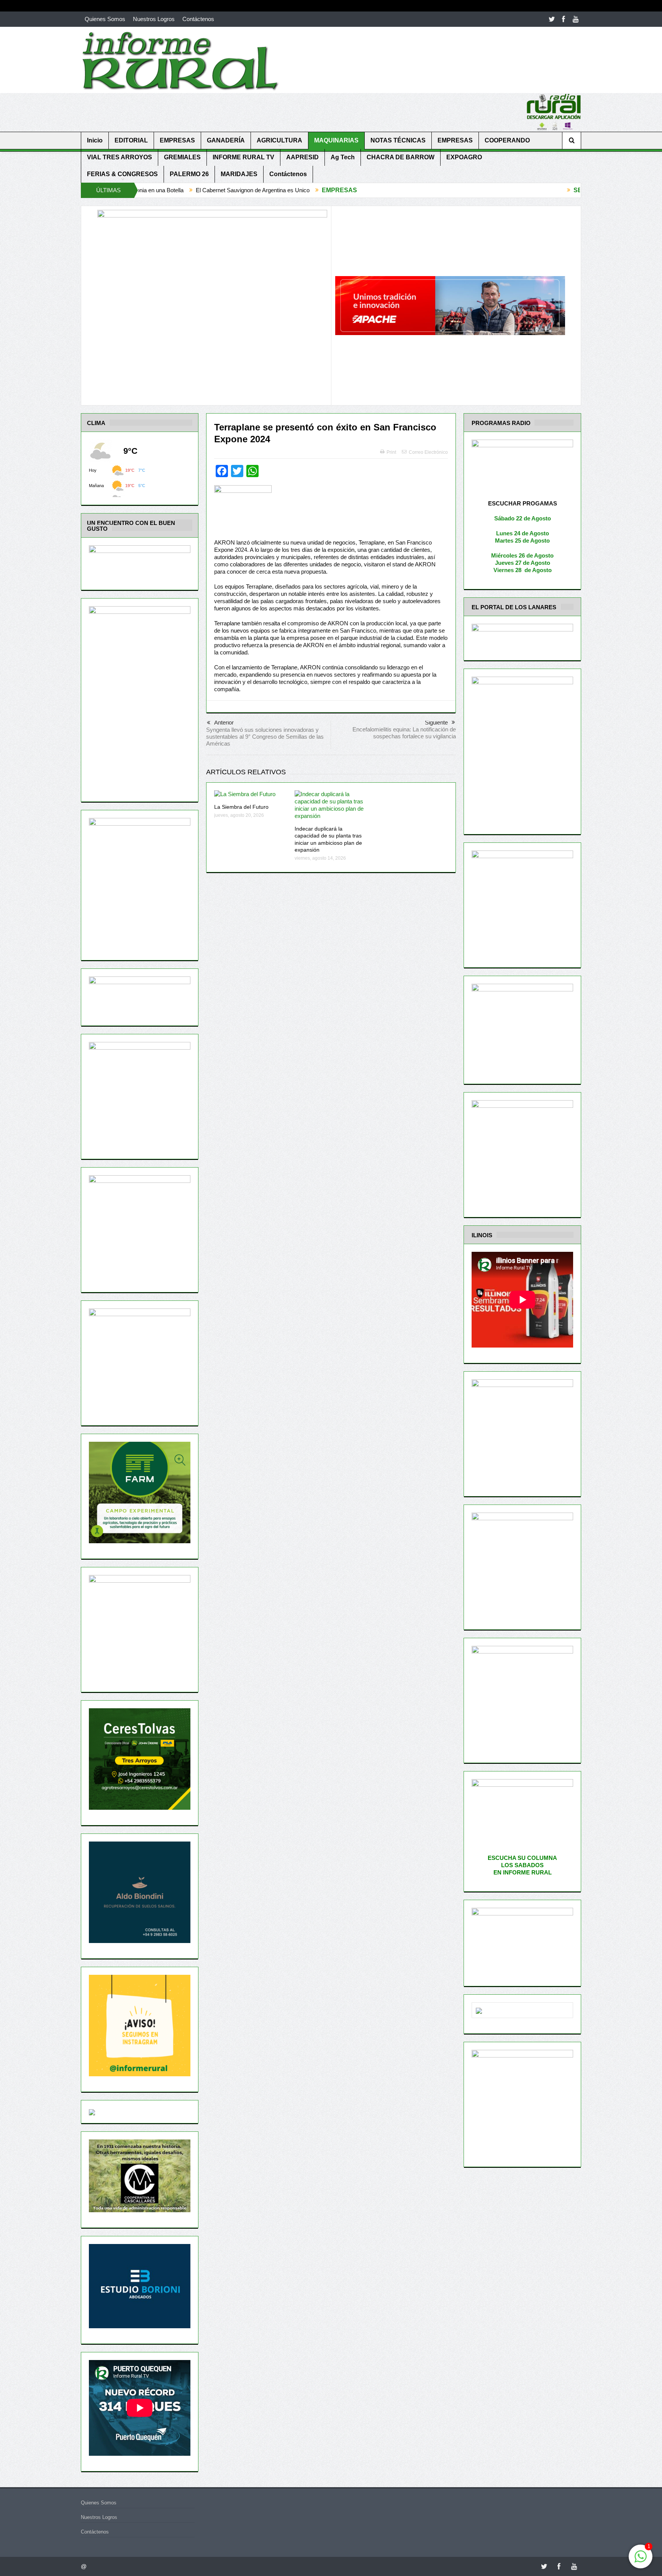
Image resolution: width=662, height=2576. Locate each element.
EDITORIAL (131, 140)
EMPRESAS (177, 140)
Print (391, 452)
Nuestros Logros (154, 19)
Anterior (224, 722)
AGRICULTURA (279, 140)
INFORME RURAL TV (243, 157)
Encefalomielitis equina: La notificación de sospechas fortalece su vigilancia (404, 733)
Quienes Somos (105, 19)
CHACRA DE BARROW (401, 157)
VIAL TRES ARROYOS (120, 157)
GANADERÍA (226, 140)
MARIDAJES (239, 174)
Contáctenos (198, 19)
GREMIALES (182, 157)
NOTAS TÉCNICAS (398, 140)
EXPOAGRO (464, 157)
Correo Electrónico (428, 452)
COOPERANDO (507, 140)
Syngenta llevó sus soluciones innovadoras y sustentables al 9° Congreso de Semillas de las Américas (265, 737)
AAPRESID (302, 157)
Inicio (95, 140)
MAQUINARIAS (336, 140)
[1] (641, 2560)
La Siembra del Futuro (241, 807)
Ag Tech (343, 157)
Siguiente (436, 722)
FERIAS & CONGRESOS (122, 174)
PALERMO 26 (189, 174)
